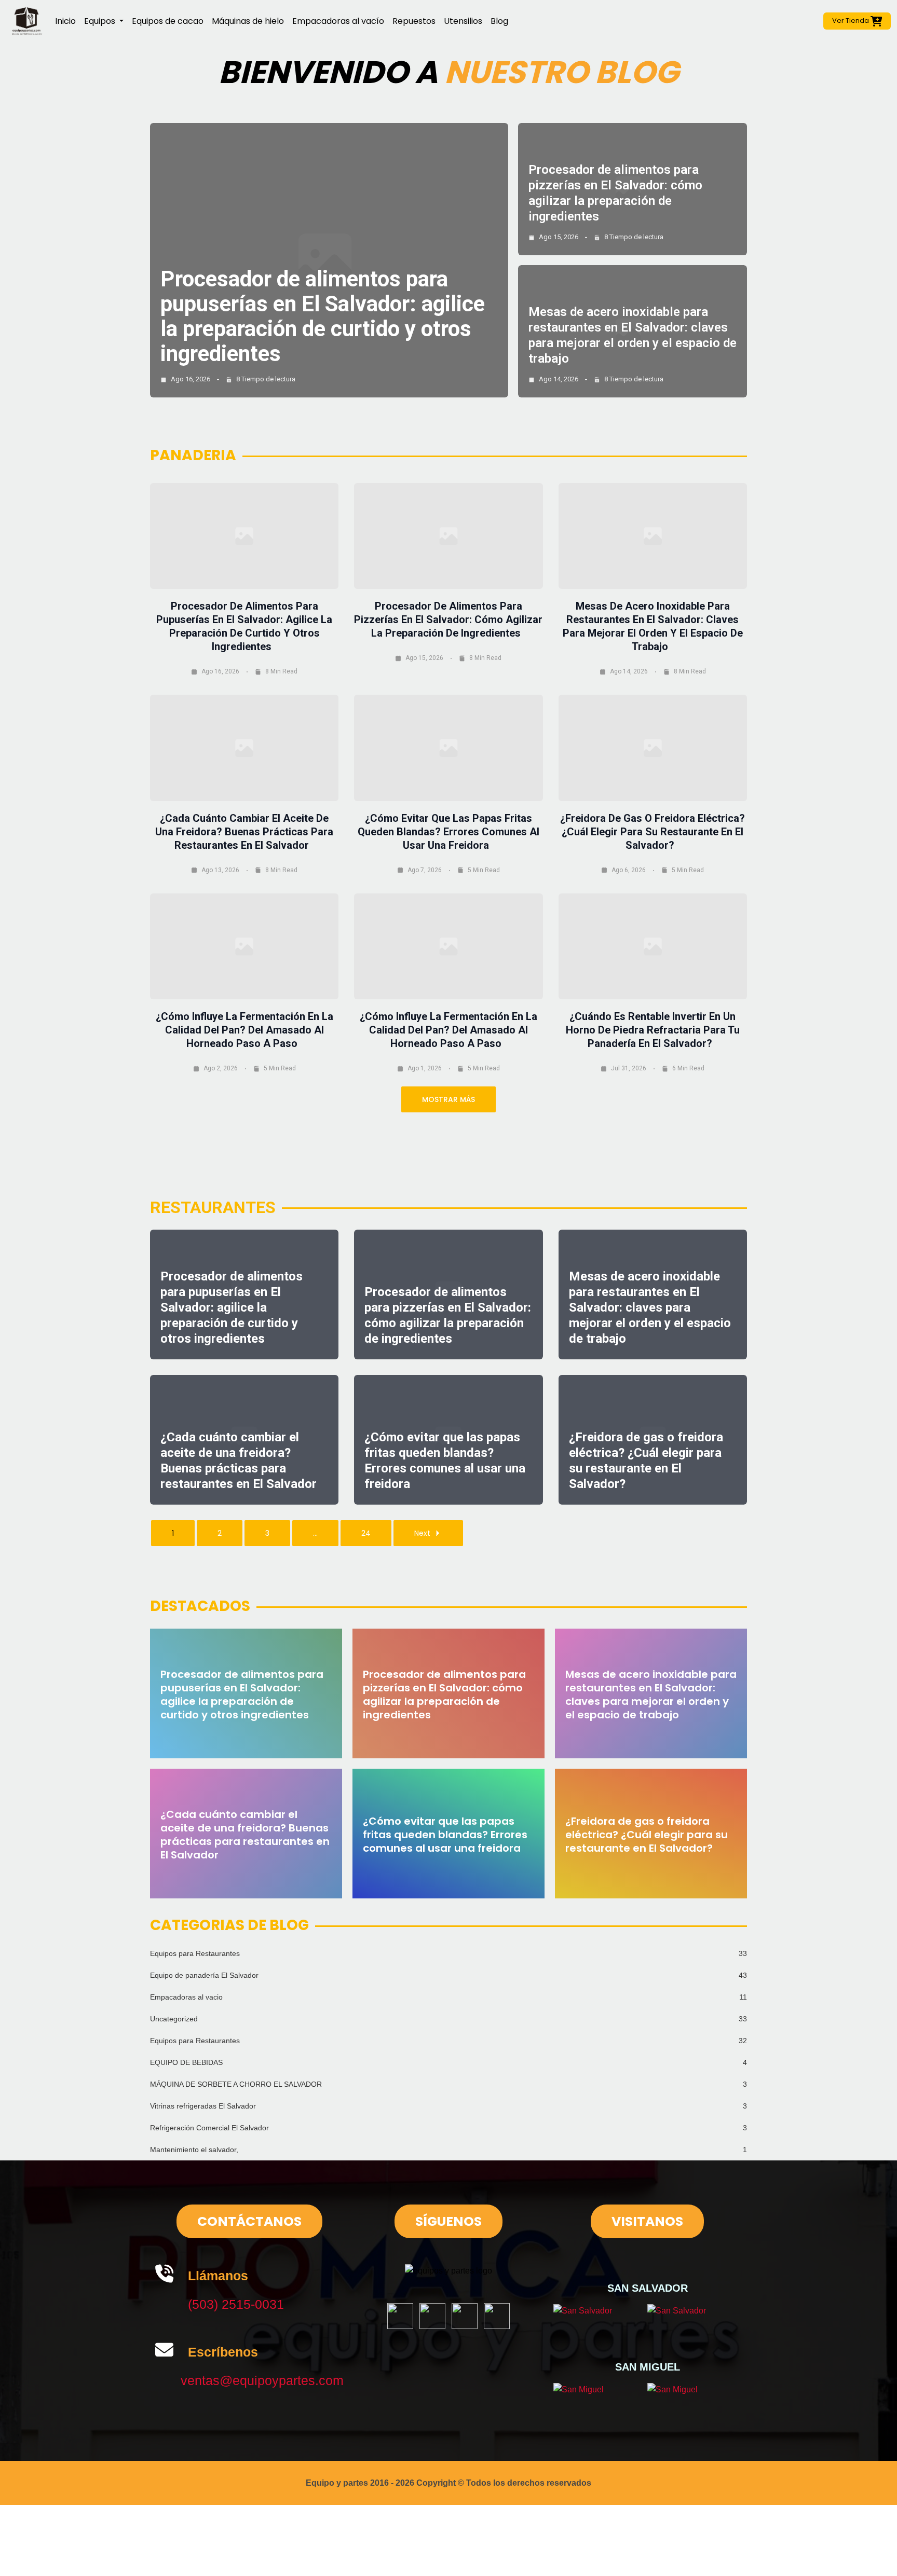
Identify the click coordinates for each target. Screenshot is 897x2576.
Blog (499, 21)
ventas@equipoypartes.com (262, 2380)
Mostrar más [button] (448, 1099)
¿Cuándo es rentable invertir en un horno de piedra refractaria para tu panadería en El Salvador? (653, 1030)
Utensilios (463, 21)
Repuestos (414, 21)
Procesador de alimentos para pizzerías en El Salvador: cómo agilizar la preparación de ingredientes (448, 619)
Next (422, 1533)
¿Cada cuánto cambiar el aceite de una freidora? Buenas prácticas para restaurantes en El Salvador (244, 832)
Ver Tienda (851, 20)
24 (366, 1533)
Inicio (65, 21)
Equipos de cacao (168, 21)
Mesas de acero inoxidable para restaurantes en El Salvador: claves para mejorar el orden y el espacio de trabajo (650, 1307)
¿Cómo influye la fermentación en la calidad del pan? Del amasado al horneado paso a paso (244, 1030)
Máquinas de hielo (248, 21)
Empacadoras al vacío (338, 21)
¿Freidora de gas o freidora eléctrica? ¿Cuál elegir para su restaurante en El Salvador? (653, 832)
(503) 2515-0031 (236, 2304)
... (315, 1533)
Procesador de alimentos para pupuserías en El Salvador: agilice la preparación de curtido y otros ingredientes (323, 316)
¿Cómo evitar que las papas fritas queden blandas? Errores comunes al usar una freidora (448, 832)
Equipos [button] (101, 21)
